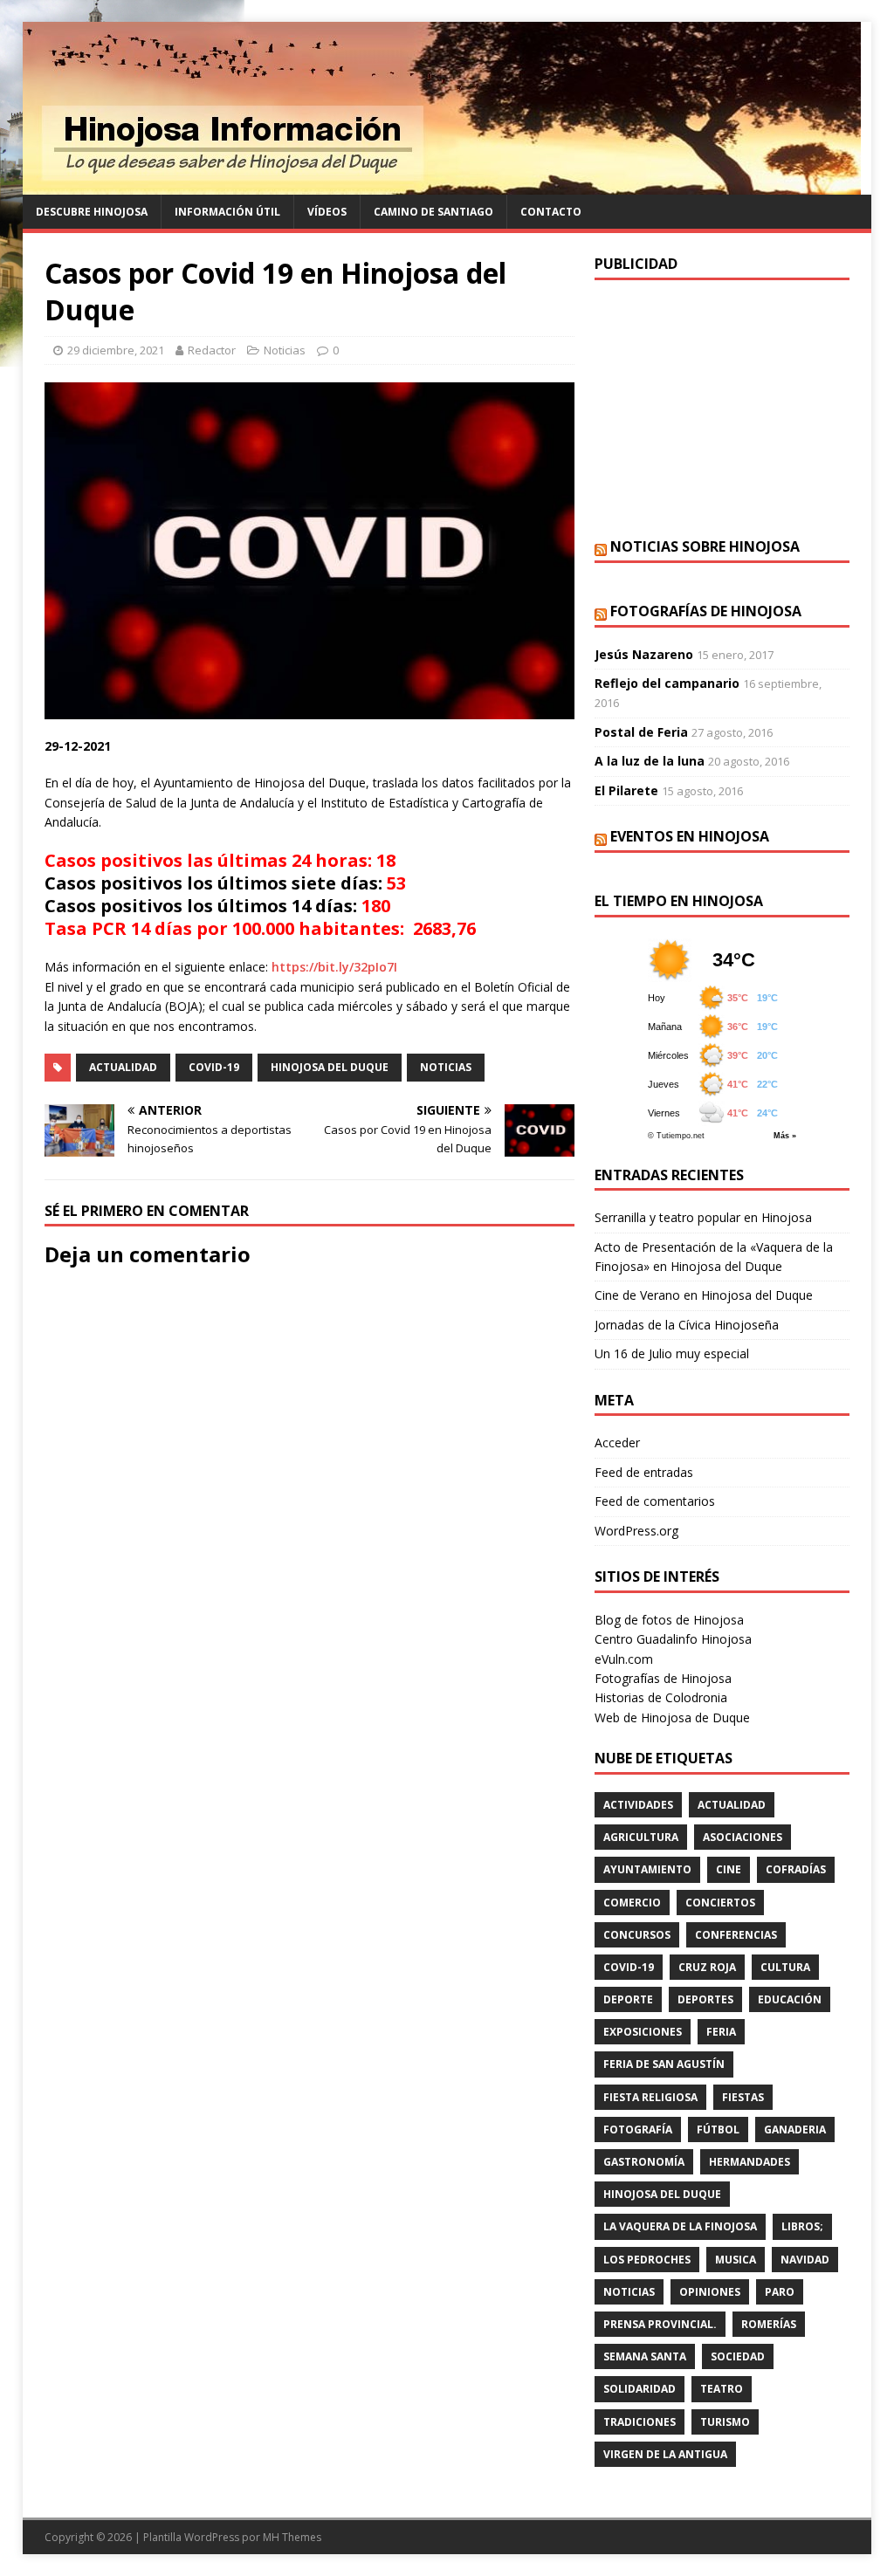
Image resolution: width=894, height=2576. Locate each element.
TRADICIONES (640, 2422)
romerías (769, 2324)
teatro (722, 2389)
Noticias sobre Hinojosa (705, 546)
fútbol (718, 2129)
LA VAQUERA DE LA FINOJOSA (680, 2226)
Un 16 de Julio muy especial (672, 1353)
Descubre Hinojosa (92, 212)
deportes (705, 1999)
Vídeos (327, 212)
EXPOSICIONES (643, 2032)
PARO (780, 2292)
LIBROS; (802, 2226)
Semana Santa (645, 2356)
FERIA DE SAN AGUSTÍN (664, 2064)
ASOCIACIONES (743, 1837)
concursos (637, 1935)
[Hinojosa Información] (442, 185)
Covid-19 (214, 1067)
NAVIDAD (805, 2260)
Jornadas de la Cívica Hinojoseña (687, 1325)
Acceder (617, 1443)
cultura (785, 1967)
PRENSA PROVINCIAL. (660, 2324)
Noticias (285, 350)
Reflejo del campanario (667, 683)
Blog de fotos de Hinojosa (669, 1620)
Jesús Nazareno (644, 654)
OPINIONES (710, 2292)
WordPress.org (636, 1531)
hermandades (750, 2162)
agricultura (641, 1837)
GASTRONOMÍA (644, 2162)
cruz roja (707, 1967)
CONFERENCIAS (736, 1935)
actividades (638, 1805)
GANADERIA (795, 2129)
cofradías (796, 1869)
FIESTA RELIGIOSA (650, 2097)
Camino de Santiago (433, 212)
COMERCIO (632, 1903)
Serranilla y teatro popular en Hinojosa (703, 1217)
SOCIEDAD (738, 2356)
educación (790, 1999)
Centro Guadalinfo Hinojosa (673, 1639)
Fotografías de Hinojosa (706, 611)
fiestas (743, 2097)
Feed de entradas (644, 1472)
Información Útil (227, 212)
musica (736, 2260)
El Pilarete (626, 790)
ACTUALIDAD (123, 1067)
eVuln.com (624, 1659)
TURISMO (725, 2422)
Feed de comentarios (655, 1501)
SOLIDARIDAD (640, 2389)
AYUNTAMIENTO (647, 1869)
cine (729, 1869)
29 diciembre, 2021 (116, 350)
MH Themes (292, 2537)
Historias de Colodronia (661, 1697)
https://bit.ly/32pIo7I (334, 967)
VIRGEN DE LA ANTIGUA (665, 2454)
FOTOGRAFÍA (638, 2129)
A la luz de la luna (650, 761)
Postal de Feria (641, 732)
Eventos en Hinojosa (690, 836)
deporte (628, 1999)
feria (721, 2032)
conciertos (720, 1903)
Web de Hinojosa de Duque (672, 1717)
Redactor (212, 350)
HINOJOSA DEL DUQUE (330, 1067)
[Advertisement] (722, 407)
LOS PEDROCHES (647, 2260)
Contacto (551, 212)
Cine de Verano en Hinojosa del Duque (704, 1295)
